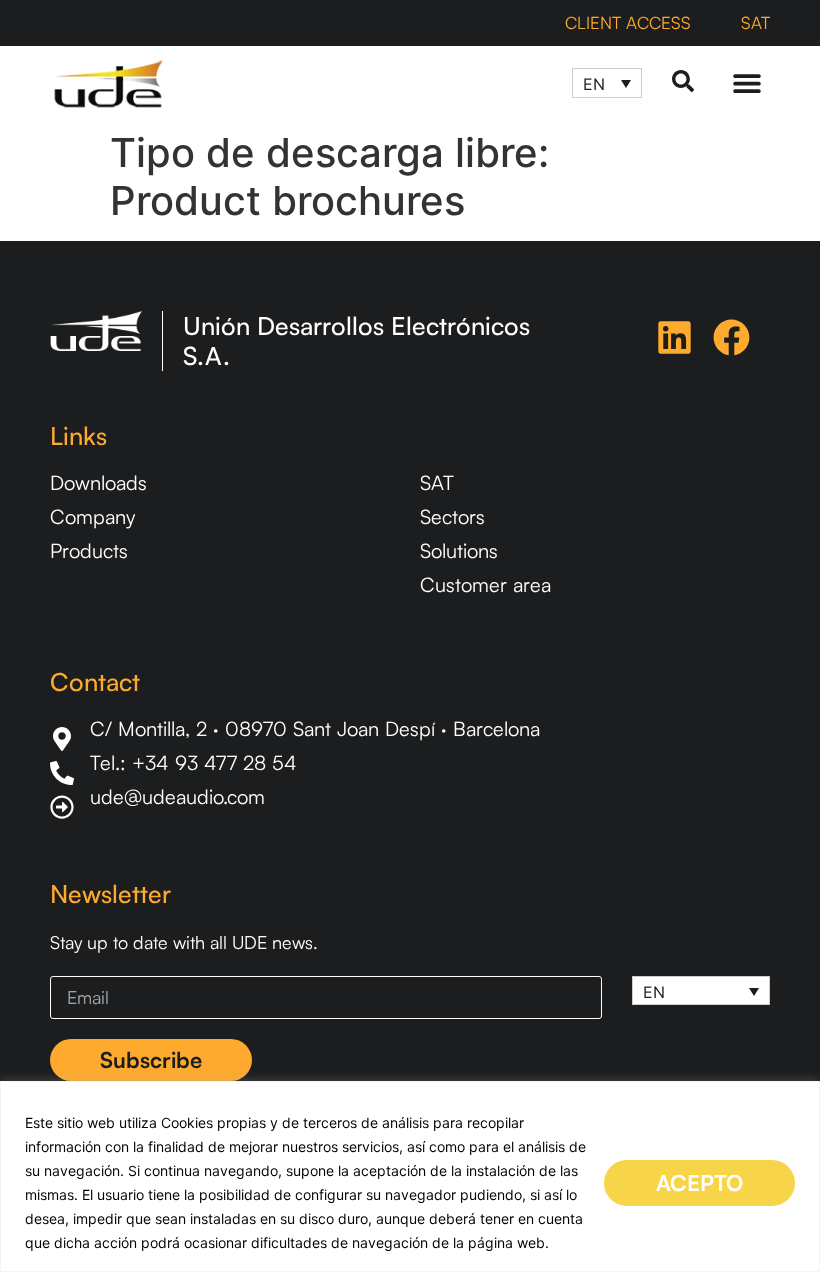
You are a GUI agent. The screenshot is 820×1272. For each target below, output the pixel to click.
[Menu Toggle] (747, 83)
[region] (410, 1176)
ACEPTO (699, 1182)
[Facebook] (731, 337)
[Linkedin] (674, 337)
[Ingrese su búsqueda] (683, 82)
